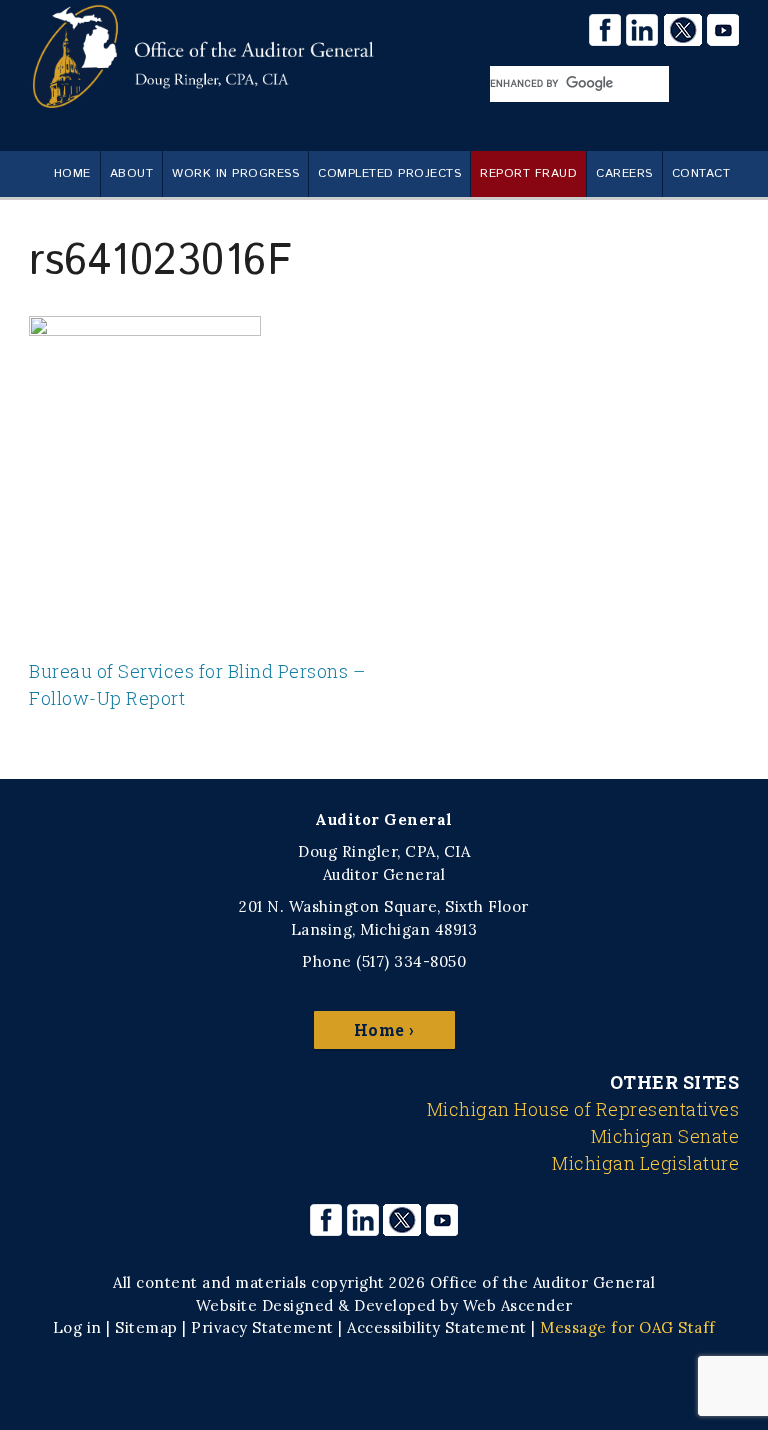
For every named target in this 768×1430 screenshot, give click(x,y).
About (132, 173)
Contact (701, 173)
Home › (384, 1029)
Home (72, 173)
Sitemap (146, 1327)
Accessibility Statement (437, 1327)
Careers (624, 173)
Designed (298, 1305)
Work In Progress (235, 173)
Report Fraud (528, 173)
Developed (395, 1305)
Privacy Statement (262, 1327)
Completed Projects (389, 173)
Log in (77, 1327)
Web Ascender (518, 1305)
